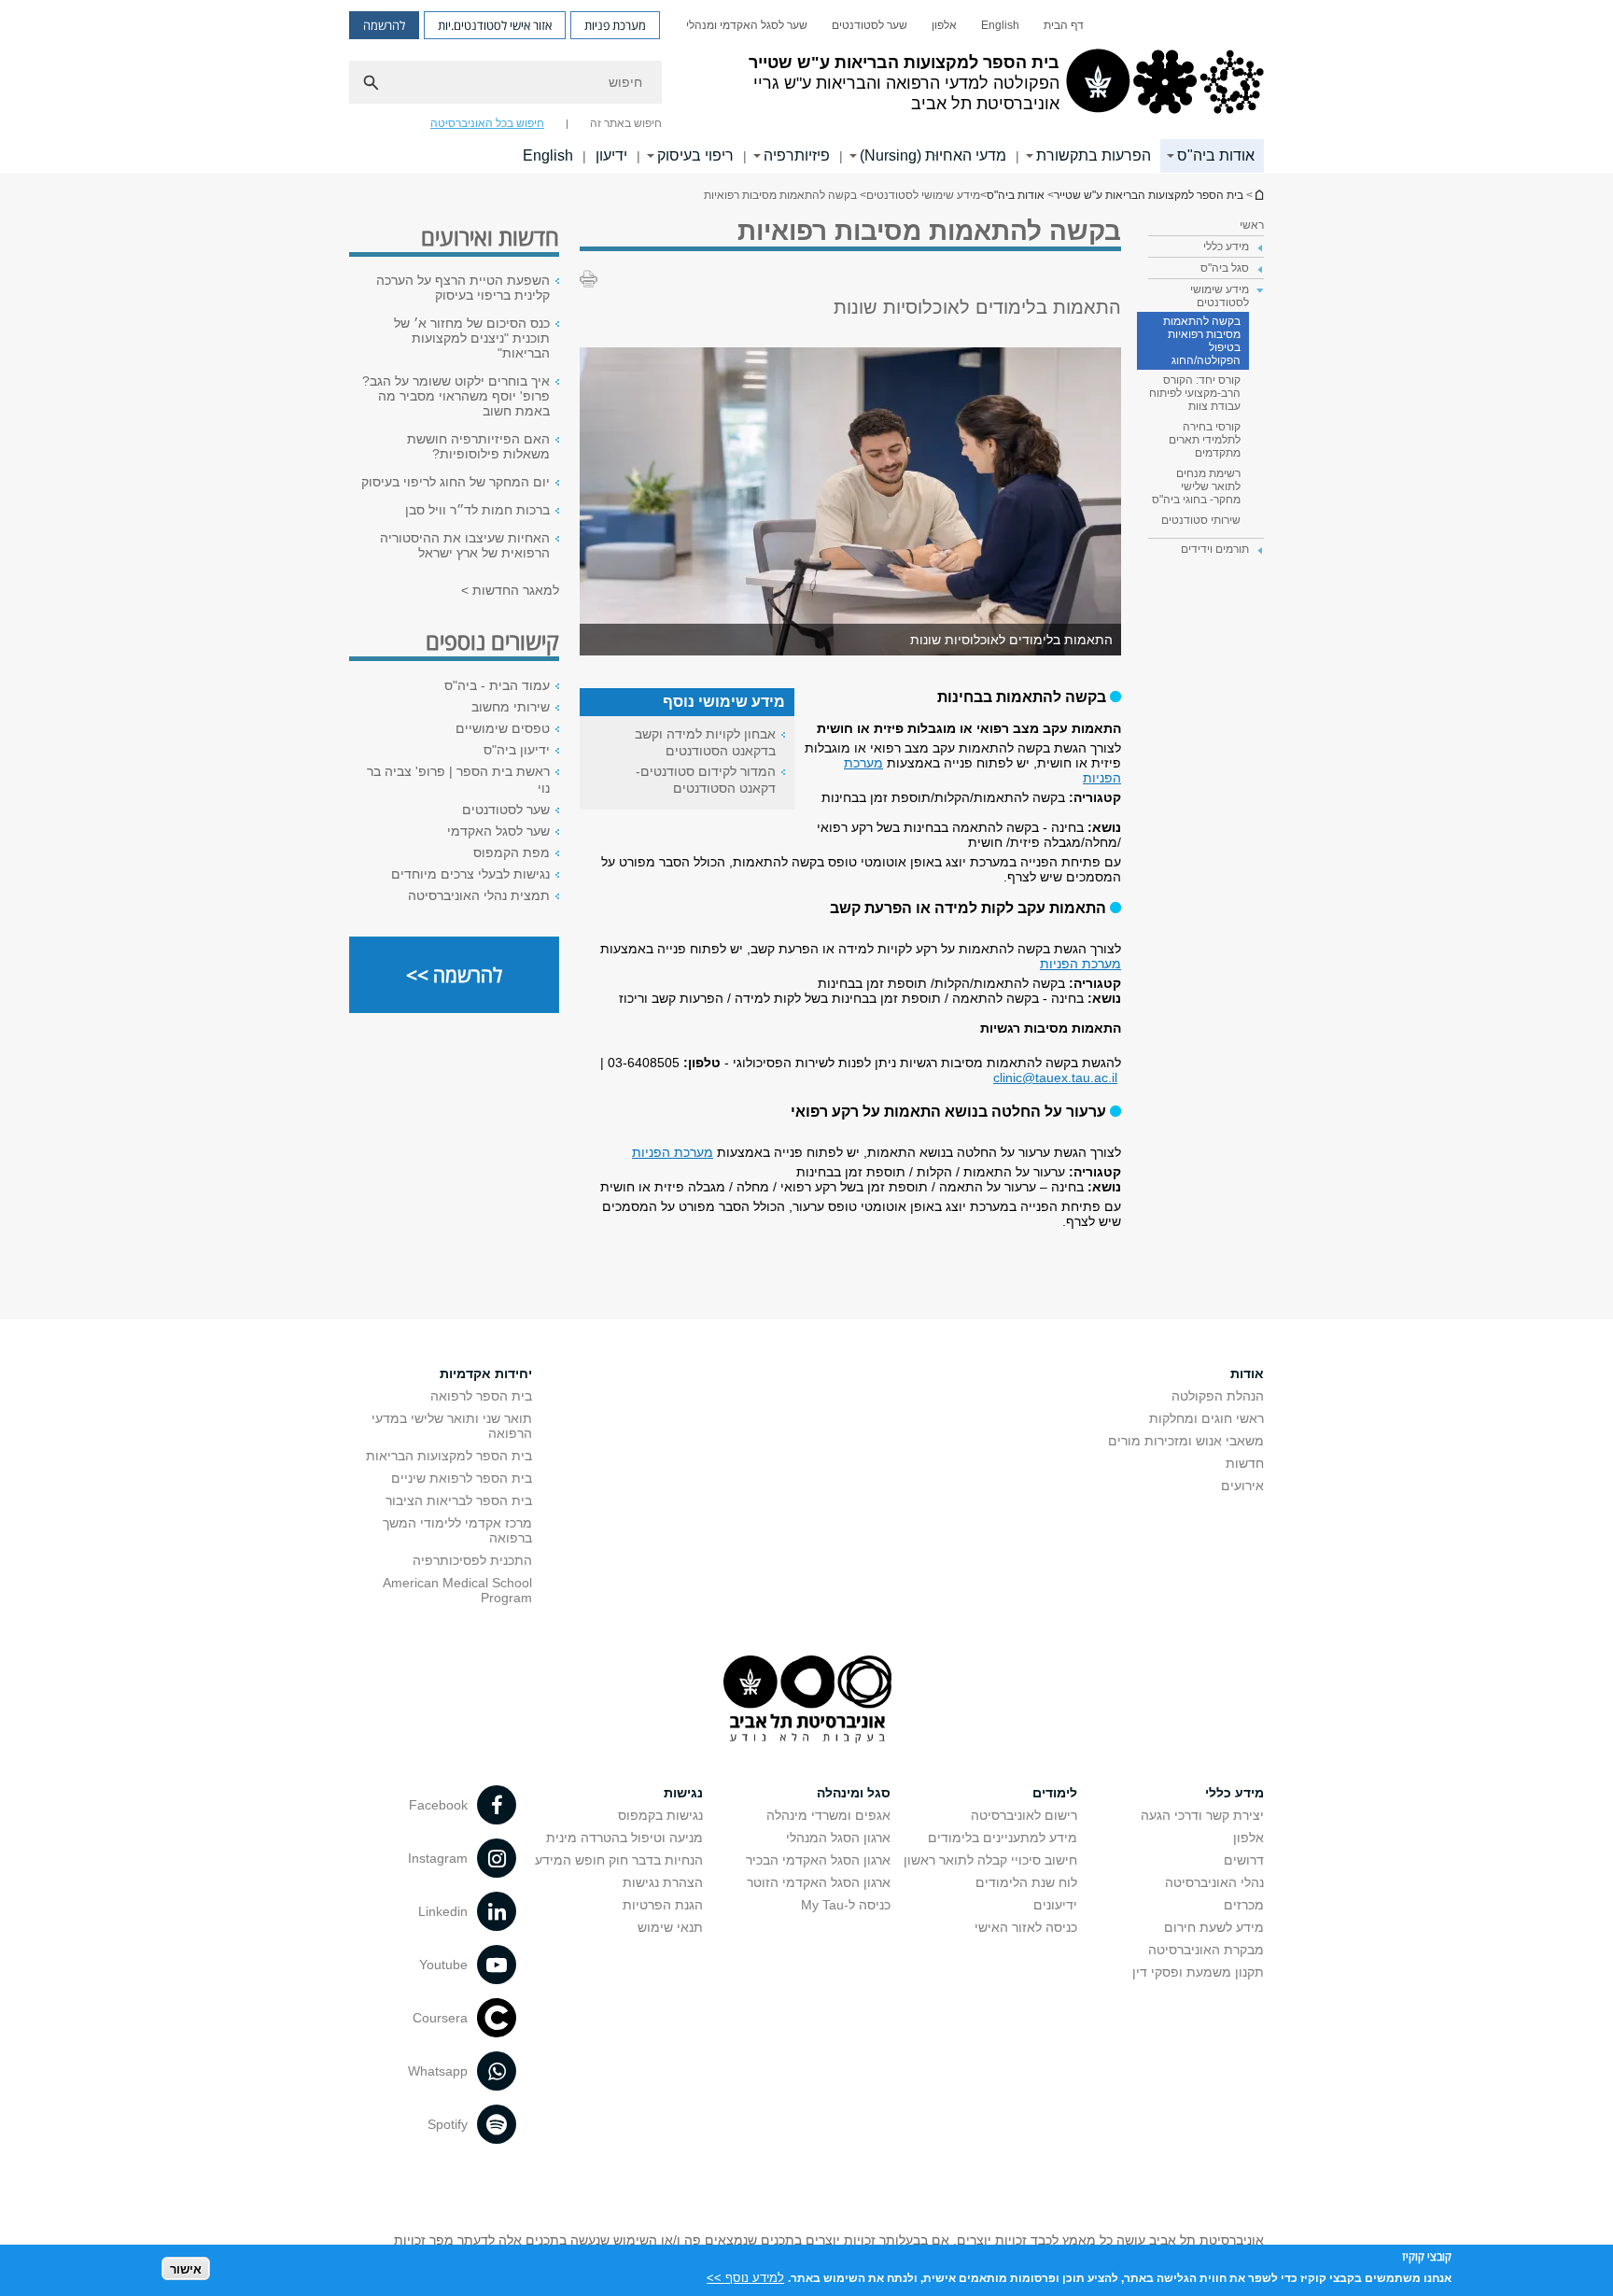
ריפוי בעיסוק (695, 155)
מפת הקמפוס (512, 852)
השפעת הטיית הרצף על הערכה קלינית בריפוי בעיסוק (463, 288)
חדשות (1245, 1463)
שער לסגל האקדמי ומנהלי (747, 25)
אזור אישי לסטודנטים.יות (495, 25)
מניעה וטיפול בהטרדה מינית (624, 1838)
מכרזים (1244, 1905)
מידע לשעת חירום (1214, 1927)
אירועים (1242, 1486)
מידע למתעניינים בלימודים (1003, 1838)
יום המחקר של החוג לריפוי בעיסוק (456, 482)
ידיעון (611, 155)
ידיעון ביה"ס (517, 750)
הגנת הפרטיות (663, 1905)
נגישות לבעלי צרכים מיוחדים (470, 874)
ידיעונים (1055, 1905)
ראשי (1252, 225)
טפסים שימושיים (503, 728)
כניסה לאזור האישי (1026, 1927)
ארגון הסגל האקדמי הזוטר (819, 1882)
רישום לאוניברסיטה (1024, 1815)
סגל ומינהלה (854, 1793)
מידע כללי (1234, 1793)
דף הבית (1064, 25)
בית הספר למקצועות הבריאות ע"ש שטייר (1258, 195)
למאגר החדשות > (510, 590)
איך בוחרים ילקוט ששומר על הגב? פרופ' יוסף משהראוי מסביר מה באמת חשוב (456, 396)
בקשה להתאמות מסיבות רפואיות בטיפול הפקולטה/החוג (1202, 341)
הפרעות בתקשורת (1094, 155)
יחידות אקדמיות (486, 1373)
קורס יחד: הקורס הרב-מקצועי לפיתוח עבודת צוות (1195, 393)
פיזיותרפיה (797, 155)
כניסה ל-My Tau (846, 1905)
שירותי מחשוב (511, 707)
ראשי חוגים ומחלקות (1206, 1418)
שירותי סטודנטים (1201, 520)
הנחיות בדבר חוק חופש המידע (619, 1860)
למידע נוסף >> (745, 2277)
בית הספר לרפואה (481, 1396)
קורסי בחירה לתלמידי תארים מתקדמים (1205, 440)
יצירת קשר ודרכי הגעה (1202, 1815)
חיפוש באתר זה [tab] (626, 123)
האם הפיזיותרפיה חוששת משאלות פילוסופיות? (478, 446)
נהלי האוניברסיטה (1214, 1882)
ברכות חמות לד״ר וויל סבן (477, 510)
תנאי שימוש (670, 1927)
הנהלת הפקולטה (1218, 1396)
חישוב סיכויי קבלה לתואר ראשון (990, 1860)
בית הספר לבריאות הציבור (459, 1500)
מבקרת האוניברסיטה (1206, 1950)
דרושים (1244, 1860)
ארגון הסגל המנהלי (838, 1838)
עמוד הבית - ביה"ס (497, 685)
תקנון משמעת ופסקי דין (1198, 1972)
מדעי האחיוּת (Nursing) (933, 155)
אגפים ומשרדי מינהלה (828, 1815)
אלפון (944, 25)
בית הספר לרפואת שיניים (462, 1478)
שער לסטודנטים (870, 25)
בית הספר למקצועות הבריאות (449, 1456)
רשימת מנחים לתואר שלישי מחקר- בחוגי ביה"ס (1196, 486)
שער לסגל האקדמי (498, 831)
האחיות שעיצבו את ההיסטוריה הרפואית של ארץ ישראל (465, 545)
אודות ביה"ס (1216, 155)
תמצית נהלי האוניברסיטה (479, 895)
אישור (186, 2268)
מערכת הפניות (1080, 964)
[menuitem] (1064, 25)
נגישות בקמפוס (660, 1815)
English (1000, 25)
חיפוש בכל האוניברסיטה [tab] (487, 123)
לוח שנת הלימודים (1026, 1882)
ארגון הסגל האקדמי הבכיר (818, 1860)
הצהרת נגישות (663, 1882)
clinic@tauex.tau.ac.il (1055, 1078)
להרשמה (384, 25)
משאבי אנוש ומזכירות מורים (1186, 1441)
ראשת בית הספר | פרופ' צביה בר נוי (458, 780)
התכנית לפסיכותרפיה (472, 1560)
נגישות (683, 1793)
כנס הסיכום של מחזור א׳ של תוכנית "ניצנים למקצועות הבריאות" (472, 338)
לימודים (1055, 1793)
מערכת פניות (615, 25)
